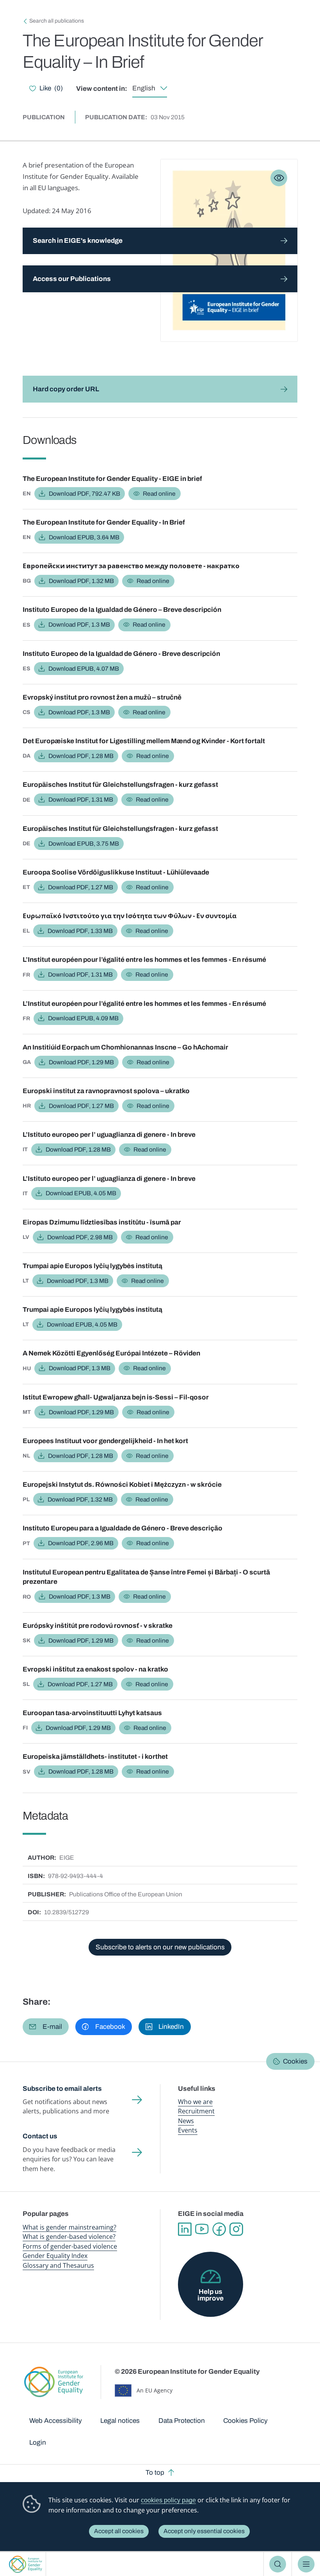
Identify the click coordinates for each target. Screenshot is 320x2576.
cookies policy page (168, 2500)
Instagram (236, 2229)
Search (278, 2564)
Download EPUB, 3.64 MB (84, 537)
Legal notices (120, 2421)
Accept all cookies (119, 2531)
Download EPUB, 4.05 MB (81, 1193)
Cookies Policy (245, 2421)
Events (188, 2130)
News (186, 2121)
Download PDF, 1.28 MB (81, 756)
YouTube (202, 2229)
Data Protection (182, 2421)
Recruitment (196, 2111)
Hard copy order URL (66, 389)
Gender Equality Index (55, 2256)
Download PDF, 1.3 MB (79, 625)
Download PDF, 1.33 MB (80, 931)
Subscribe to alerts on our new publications (160, 1947)
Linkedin (185, 2229)
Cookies (295, 2061)
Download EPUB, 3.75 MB (84, 844)
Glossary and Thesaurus (58, 2265)
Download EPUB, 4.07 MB (84, 669)
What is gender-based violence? (69, 2237)
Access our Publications (72, 279)
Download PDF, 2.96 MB (81, 1543)
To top (155, 2473)
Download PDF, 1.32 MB (81, 581)
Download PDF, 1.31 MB (81, 799)
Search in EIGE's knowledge (78, 241)
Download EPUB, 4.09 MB (83, 1018)
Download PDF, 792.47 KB (84, 494)
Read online (159, 494)
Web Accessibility (56, 2421)
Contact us (40, 2136)
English (144, 88)
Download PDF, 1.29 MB (81, 1062)
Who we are (195, 2102)
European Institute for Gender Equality (25, 2564)
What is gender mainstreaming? (69, 2227)
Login (38, 2443)
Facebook (219, 2229)
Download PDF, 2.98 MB (80, 1237)
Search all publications (57, 21)
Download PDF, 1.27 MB (81, 887)
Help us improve (211, 2295)
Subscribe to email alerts (62, 2089)
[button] (46, 2027)
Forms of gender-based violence (70, 2246)
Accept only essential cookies (204, 2531)
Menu (306, 2564)
